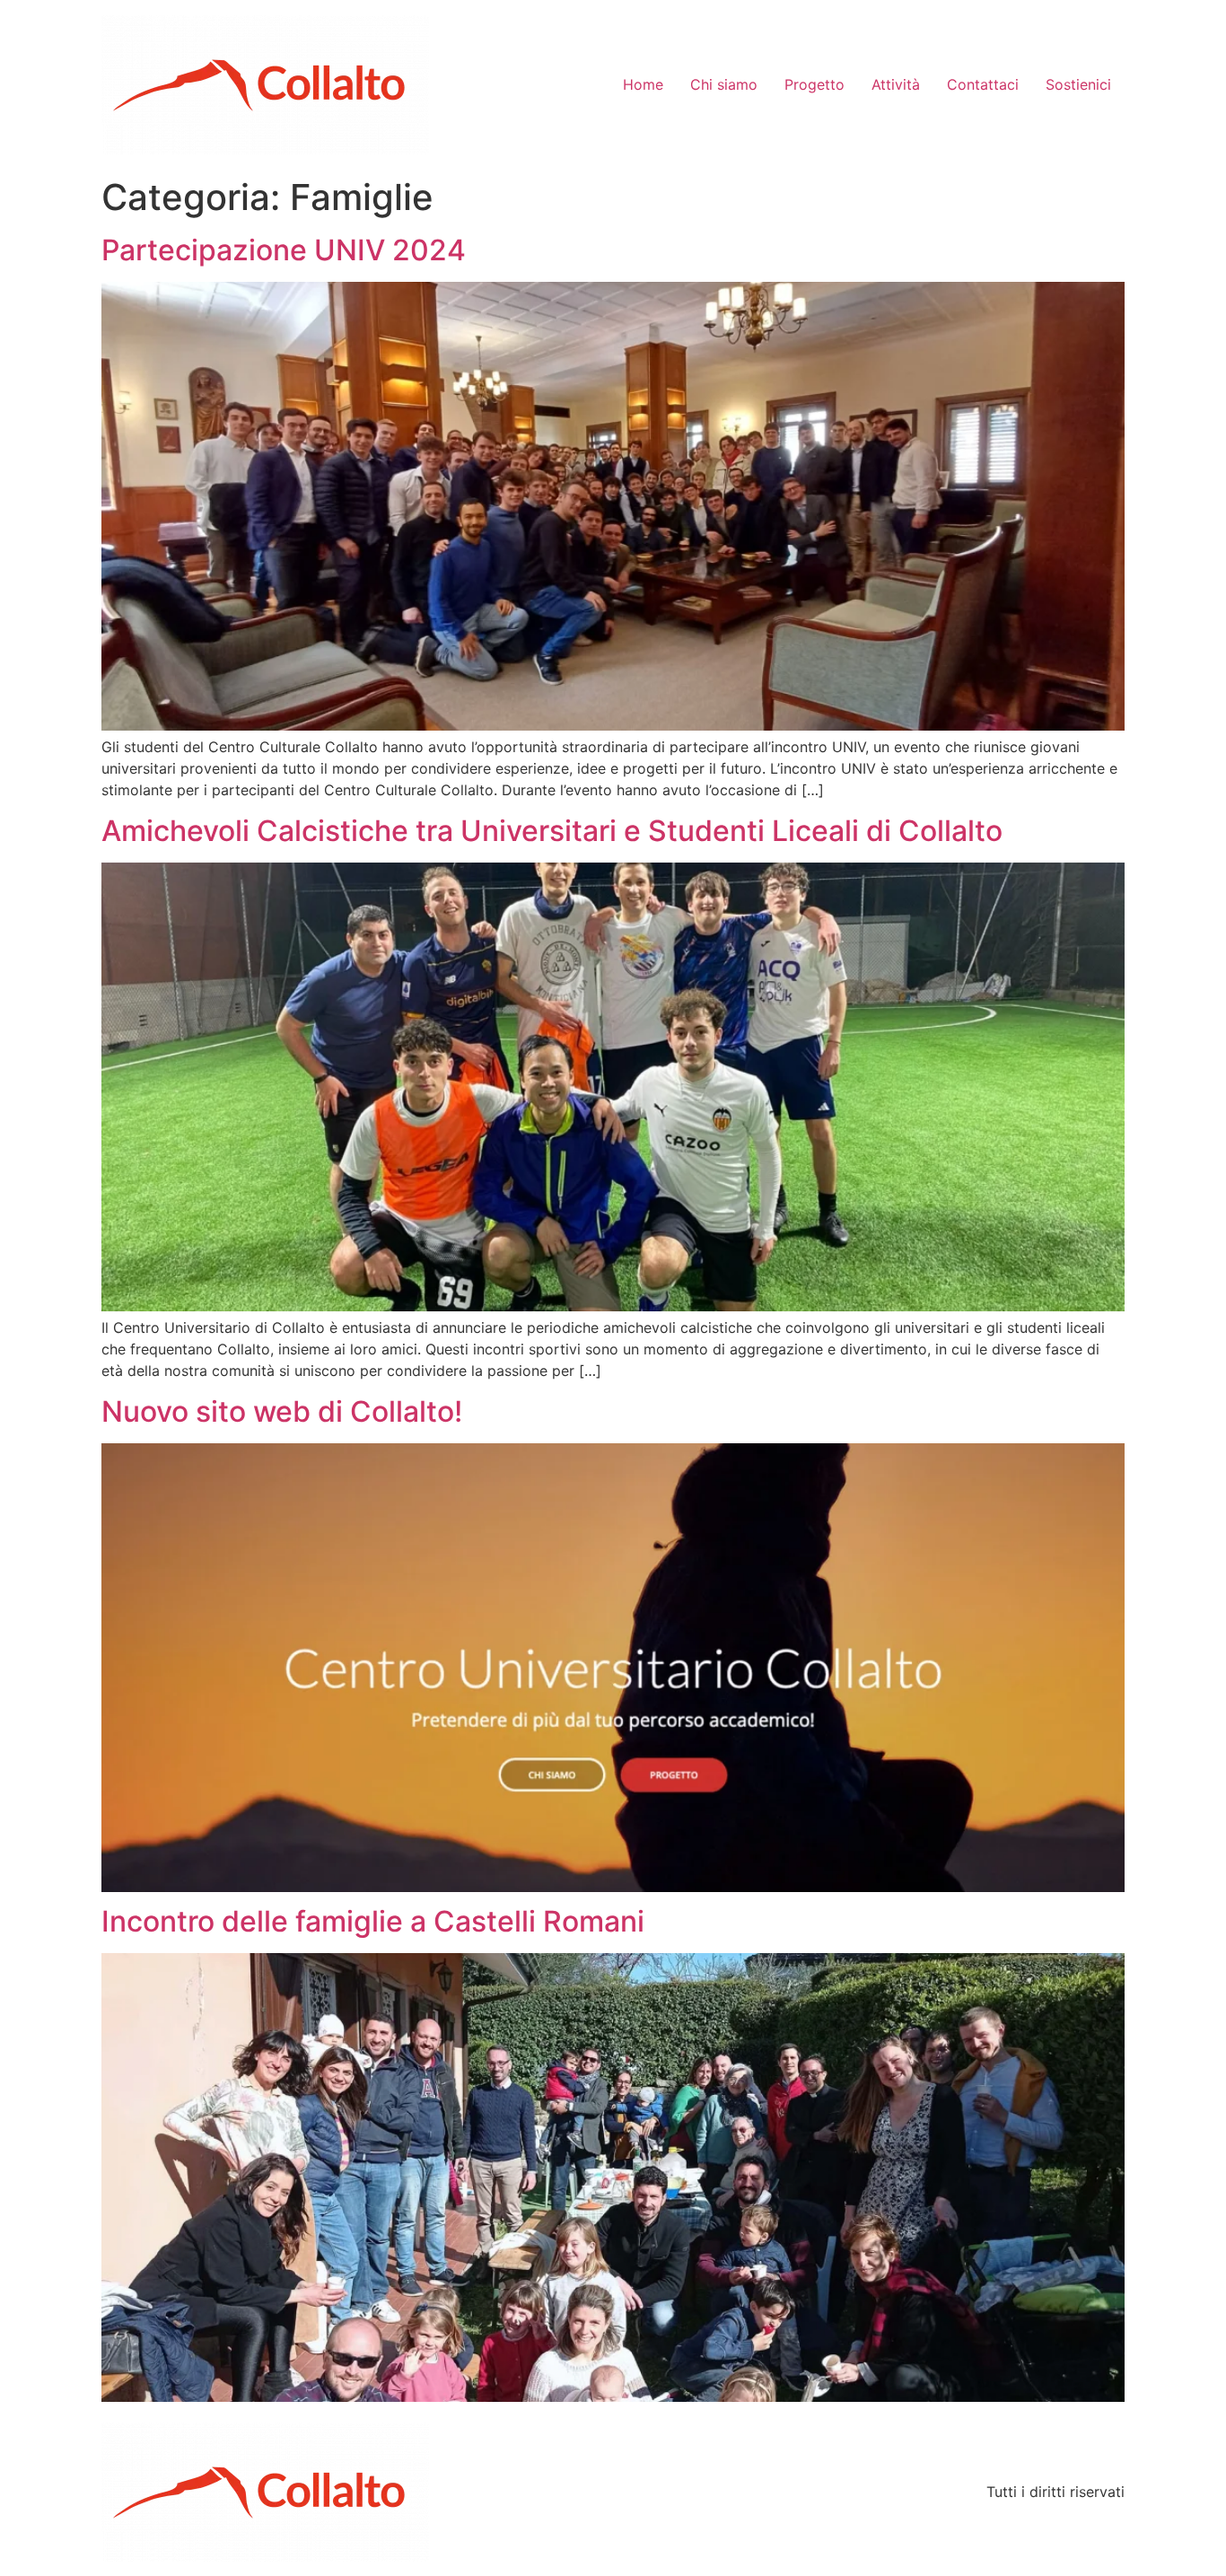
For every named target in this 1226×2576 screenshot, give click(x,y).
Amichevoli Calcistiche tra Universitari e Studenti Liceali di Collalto (552, 831)
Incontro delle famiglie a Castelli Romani (373, 1921)
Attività (896, 84)
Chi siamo (724, 84)
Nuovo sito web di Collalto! (282, 1411)
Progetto (814, 84)
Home (643, 84)
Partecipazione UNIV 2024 (284, 250)
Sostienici (1078, 84)
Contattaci (983, 84)
